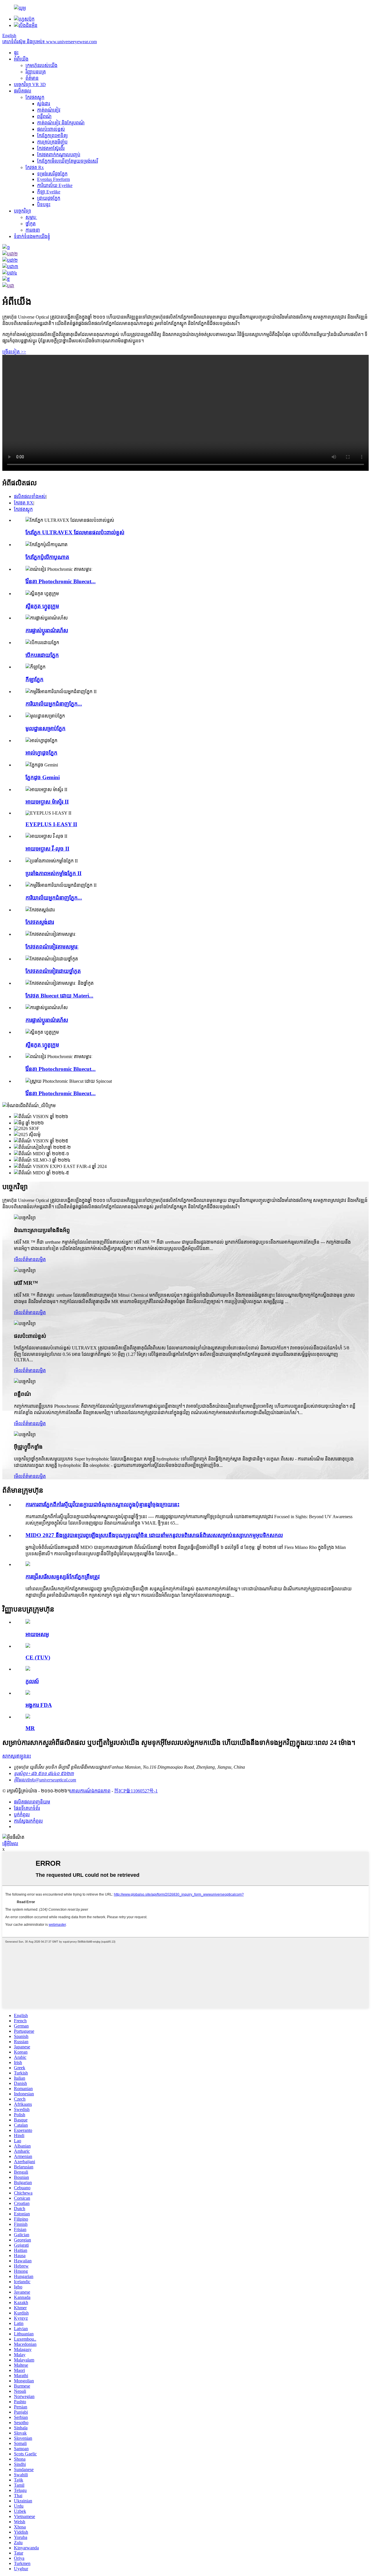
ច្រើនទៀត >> (14, 352)
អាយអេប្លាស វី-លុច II (47, 849)
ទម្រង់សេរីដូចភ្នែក (52, 174)
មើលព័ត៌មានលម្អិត (30, 1259)
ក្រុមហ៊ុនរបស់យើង (41, 65)
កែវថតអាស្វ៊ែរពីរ (51, 148)
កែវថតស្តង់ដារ (40, 922)
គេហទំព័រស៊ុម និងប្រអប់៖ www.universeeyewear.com (50, 42)
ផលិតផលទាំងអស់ (30, 496)
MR (30, 1728)
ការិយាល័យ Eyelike (55, 185)
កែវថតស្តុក (35, 97)
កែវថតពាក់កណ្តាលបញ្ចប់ (59, 155)
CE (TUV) (38, 1657)
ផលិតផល (23, 91)
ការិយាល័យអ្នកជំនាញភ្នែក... (54, 704)
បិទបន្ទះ (44, 205)
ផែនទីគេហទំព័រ (27, 1808)
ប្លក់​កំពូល (22, 1815)
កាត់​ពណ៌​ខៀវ (49, 110)
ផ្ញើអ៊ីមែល (10, 1844)
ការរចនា (33, 230)
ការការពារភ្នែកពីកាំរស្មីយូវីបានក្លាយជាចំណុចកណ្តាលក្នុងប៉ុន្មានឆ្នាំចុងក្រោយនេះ (102, 1504)
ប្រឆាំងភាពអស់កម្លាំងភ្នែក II (53, 873)
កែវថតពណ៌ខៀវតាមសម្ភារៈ (52, 947)
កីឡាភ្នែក (34, 679)
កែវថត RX (24, 503)
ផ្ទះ (16, 53)
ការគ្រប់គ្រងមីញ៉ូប (52, 142)
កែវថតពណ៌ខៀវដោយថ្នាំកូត (53, 971)
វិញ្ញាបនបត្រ (36, 72)
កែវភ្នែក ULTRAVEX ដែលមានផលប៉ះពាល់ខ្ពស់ (75, 532)
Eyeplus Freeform (53, 179)
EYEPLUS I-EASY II (51, 824)
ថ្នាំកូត (31, 224)
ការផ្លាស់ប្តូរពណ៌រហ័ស (47, 630)
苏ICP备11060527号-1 (136, 1791)
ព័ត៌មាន (32, 78)
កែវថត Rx (35, 167)
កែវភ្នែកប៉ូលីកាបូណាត (47, 557)
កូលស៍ (32, 1681)
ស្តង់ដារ (44, 104)
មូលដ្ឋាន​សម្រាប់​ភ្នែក (46, 728)
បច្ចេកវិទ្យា (22, 211)
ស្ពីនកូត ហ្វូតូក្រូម (42, 606)
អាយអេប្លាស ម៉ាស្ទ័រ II (47, 802)
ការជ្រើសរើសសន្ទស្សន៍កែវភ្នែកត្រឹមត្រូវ (63, 1577)
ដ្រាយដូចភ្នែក (49, 198)
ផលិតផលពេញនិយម (32, 1802)
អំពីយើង (21, 59)
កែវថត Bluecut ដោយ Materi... (59, 996)
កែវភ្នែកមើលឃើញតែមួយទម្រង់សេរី (68, 161)
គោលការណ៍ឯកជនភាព (90, 1791)
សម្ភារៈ (31, 217)
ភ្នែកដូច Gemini (43, 777)
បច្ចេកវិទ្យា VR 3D (30, 85)
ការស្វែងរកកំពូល (28, 1821)
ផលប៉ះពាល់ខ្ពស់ (51, 129)
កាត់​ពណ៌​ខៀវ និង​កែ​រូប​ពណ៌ (61, 123)
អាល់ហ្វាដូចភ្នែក (41, 753)
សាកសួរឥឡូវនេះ (17, 1756)
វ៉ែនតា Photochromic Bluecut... (61, 581)
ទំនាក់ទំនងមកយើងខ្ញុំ (32, 236)
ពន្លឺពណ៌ (44, 116)
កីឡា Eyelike (49, 192)
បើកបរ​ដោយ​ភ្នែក (42, 655)
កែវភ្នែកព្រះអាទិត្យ (52, 136)
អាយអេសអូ (37, 1634)
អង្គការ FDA (39, 1705)
